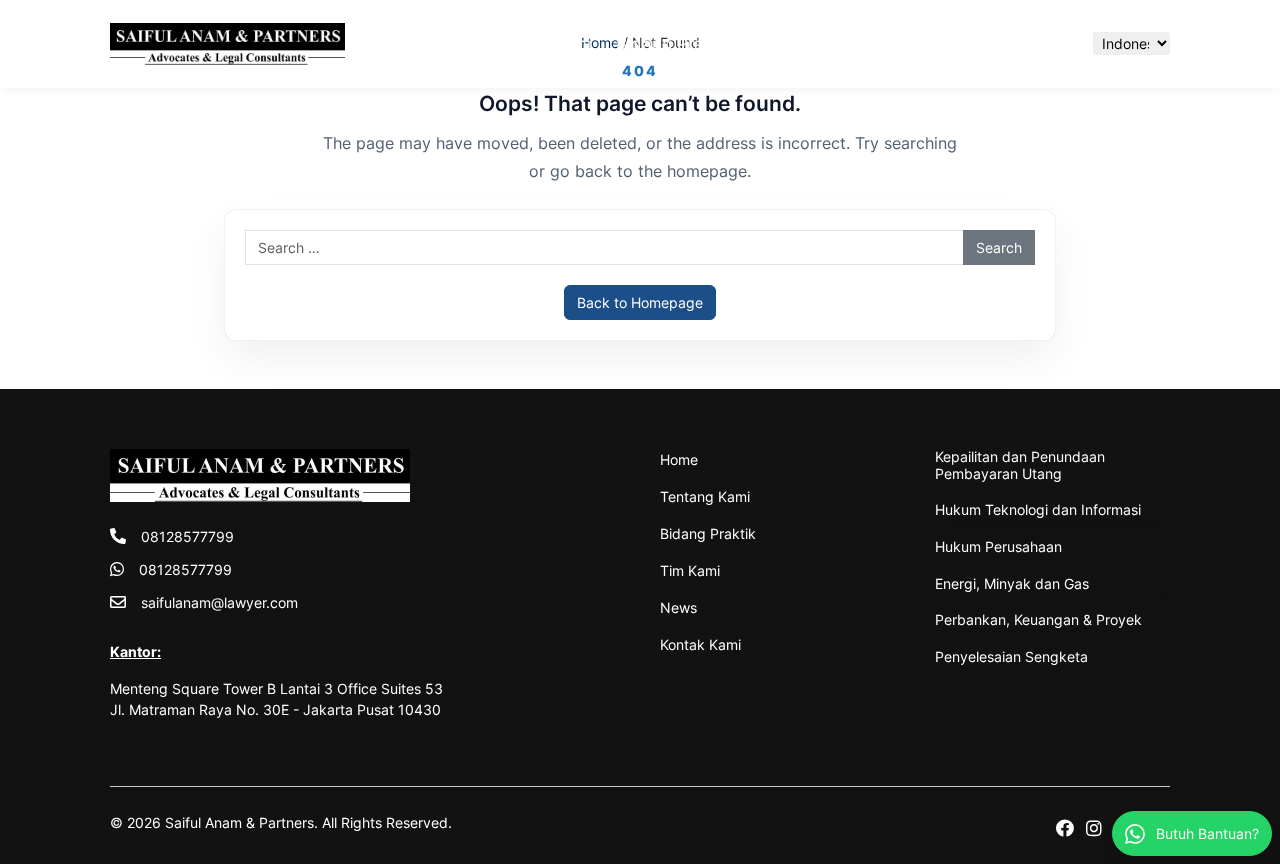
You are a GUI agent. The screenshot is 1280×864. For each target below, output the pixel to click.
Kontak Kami (978, 44)
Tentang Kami (535, 44)
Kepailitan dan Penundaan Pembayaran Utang (1020, 465)
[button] (1057, 44)
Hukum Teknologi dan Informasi (1038, 509)
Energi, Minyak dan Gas (1012, 583)
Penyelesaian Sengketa (1011, 656)
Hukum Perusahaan (998, 546)
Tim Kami (794, 44)
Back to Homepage (640, 302)
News (880, 44)
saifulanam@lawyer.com (219, 602)
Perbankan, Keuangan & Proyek (1038, 619)
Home (431, 44)
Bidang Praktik (674, 44)
